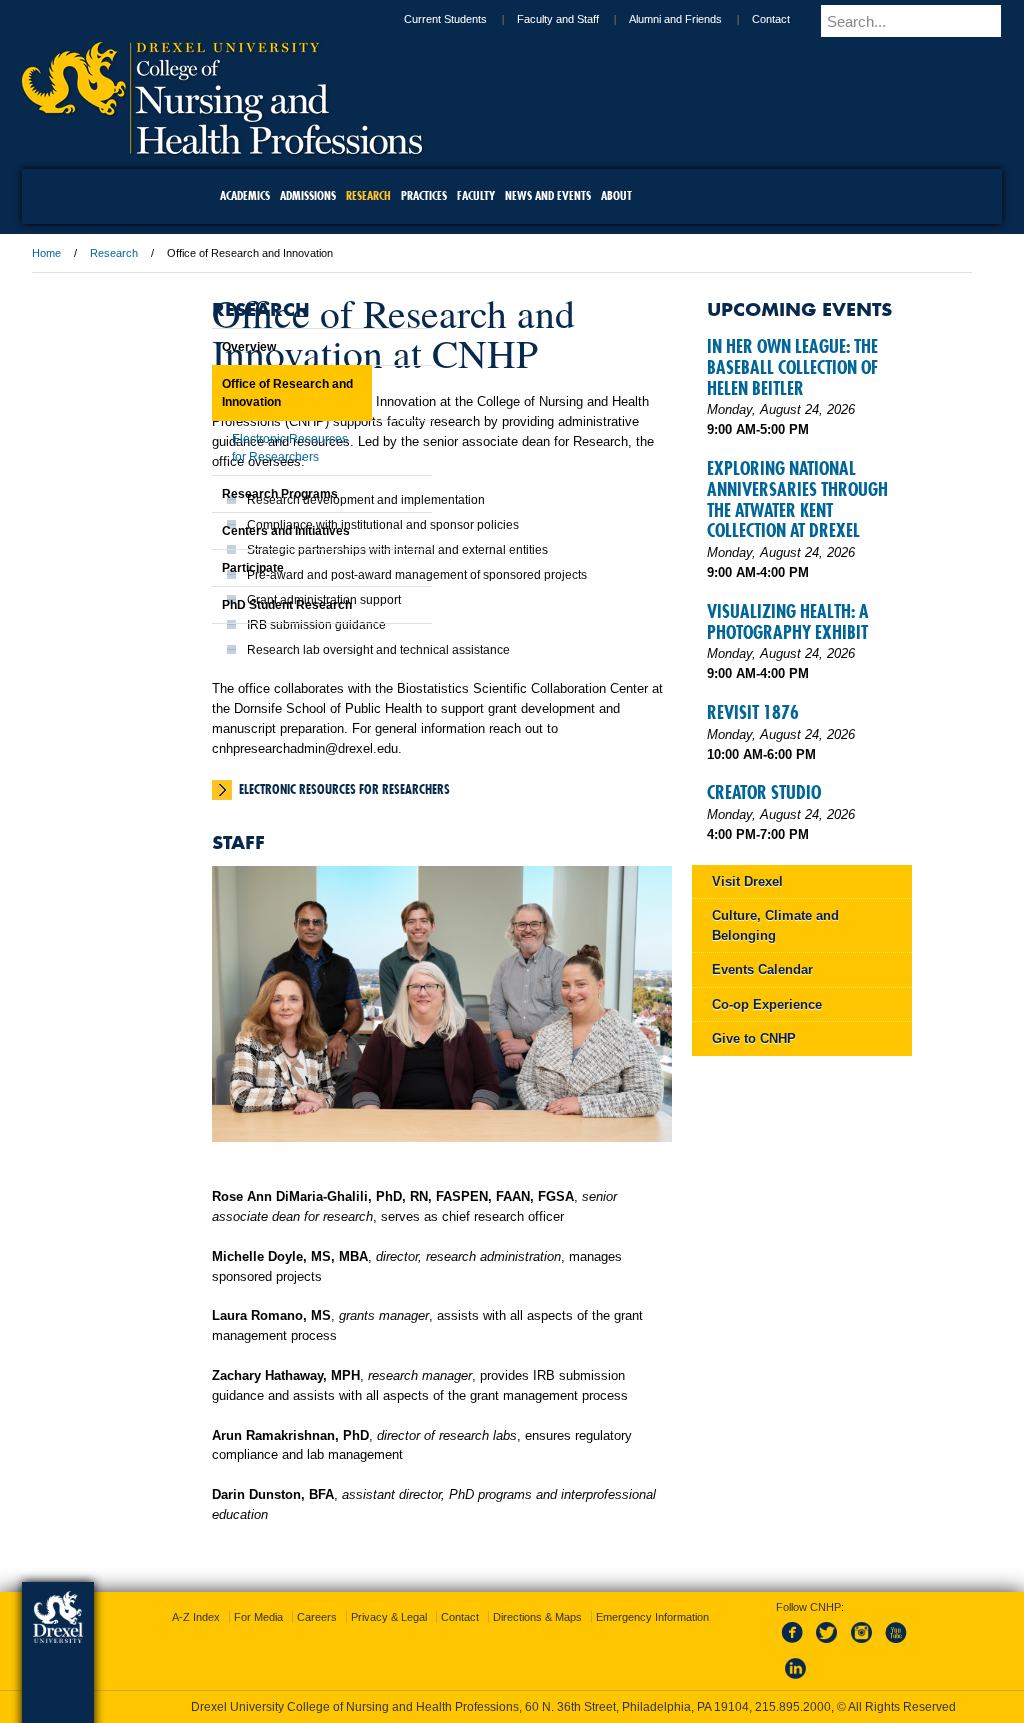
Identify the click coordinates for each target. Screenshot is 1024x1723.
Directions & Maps (655, 1599)
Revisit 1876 (763, 916)
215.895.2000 (531, 1707)
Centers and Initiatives (236, 531)
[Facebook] (776, 1626)
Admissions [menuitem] (308, 195)
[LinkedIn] (776, 1662)
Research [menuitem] (368, 195)
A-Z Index (314, 1599)
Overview (199, 347)
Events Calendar (772, 1213)
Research (244, 253)
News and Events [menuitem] (548, 195)
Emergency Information (495, 1619)
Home (176, 253)
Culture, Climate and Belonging (772, 1169)
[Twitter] (809, 1626)
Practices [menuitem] (424, 195)
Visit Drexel (757, 1125)
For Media (376, 1599)
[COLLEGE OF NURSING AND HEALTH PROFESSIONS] (352, 147)
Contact (658, 19)
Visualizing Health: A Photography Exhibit (769, 785)
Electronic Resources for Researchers (474, 886)
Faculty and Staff (445, 19)
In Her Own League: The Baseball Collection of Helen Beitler (789, 397)
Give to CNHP (764, 1282)
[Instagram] (842, 1626)
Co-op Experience (777, 1248)
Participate (203, 568)
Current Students (332, 19)
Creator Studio (774, 1016)
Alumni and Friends (562, 19)
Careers (435, 1599)
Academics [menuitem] (245, 195)
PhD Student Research (237, 605)
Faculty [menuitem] (476, 195)
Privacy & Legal (507, 1599)
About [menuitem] (616, 195)
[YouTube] (875, 1626)
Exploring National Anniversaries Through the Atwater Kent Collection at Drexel (772, 592)
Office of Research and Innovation (237, 393)
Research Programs (230, 494)
